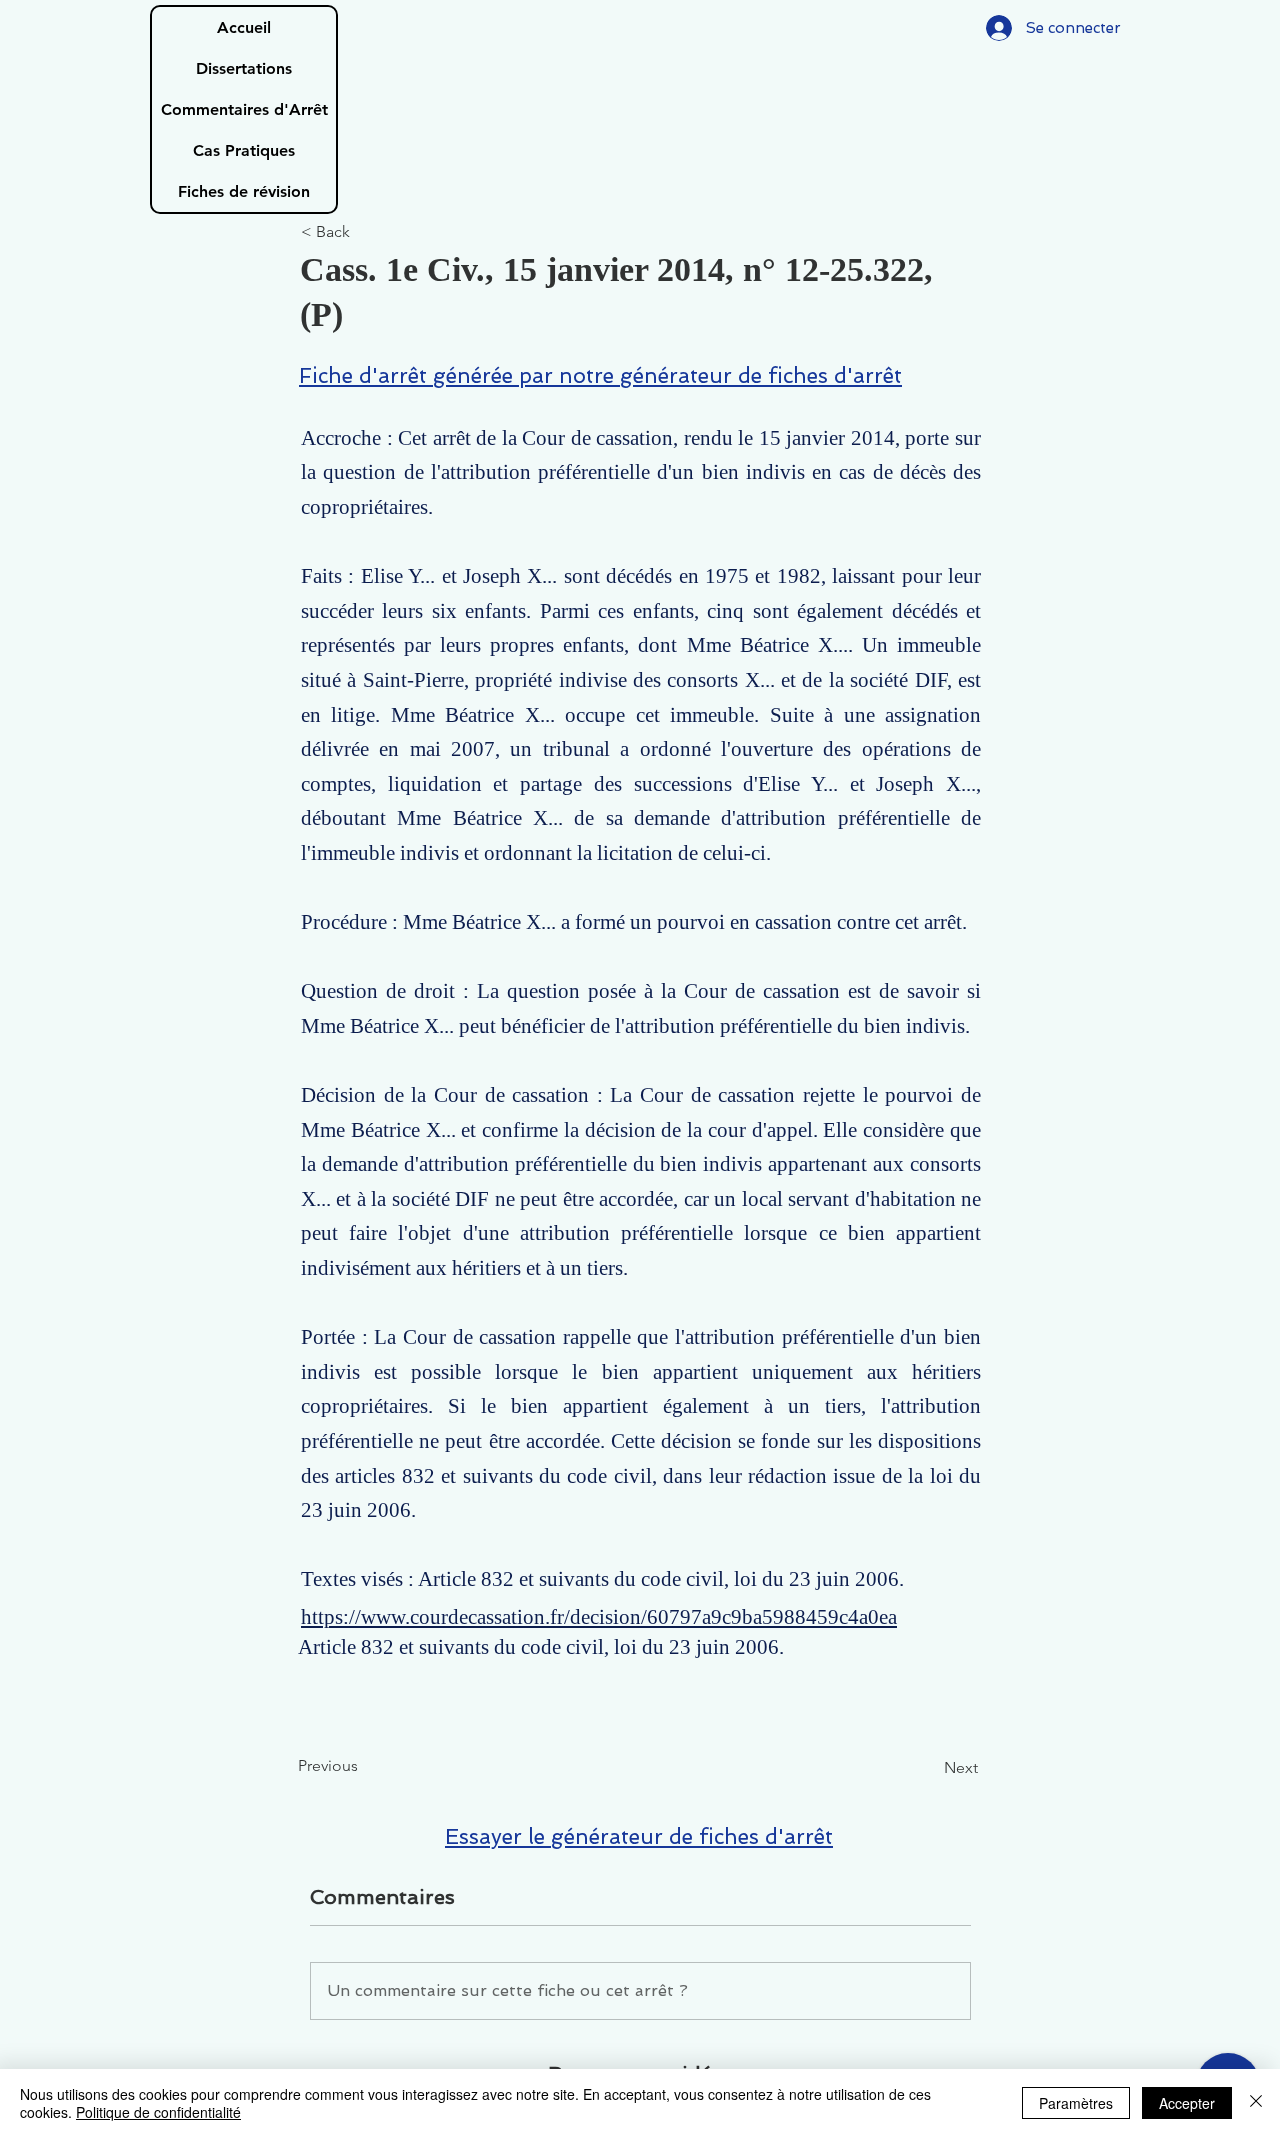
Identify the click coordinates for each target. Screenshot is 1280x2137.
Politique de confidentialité (158, 2112)
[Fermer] (1256, 2103)
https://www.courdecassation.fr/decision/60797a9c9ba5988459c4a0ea (599, 1617)
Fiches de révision (244, 191)
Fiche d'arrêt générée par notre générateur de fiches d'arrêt (600, 375)
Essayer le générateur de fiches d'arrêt (639, 1836)
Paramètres (1076, 2103)
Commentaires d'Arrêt (244, 109)
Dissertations (244, 68)
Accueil (244, 27)
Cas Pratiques (244, 150)
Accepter (1187, 2103)
